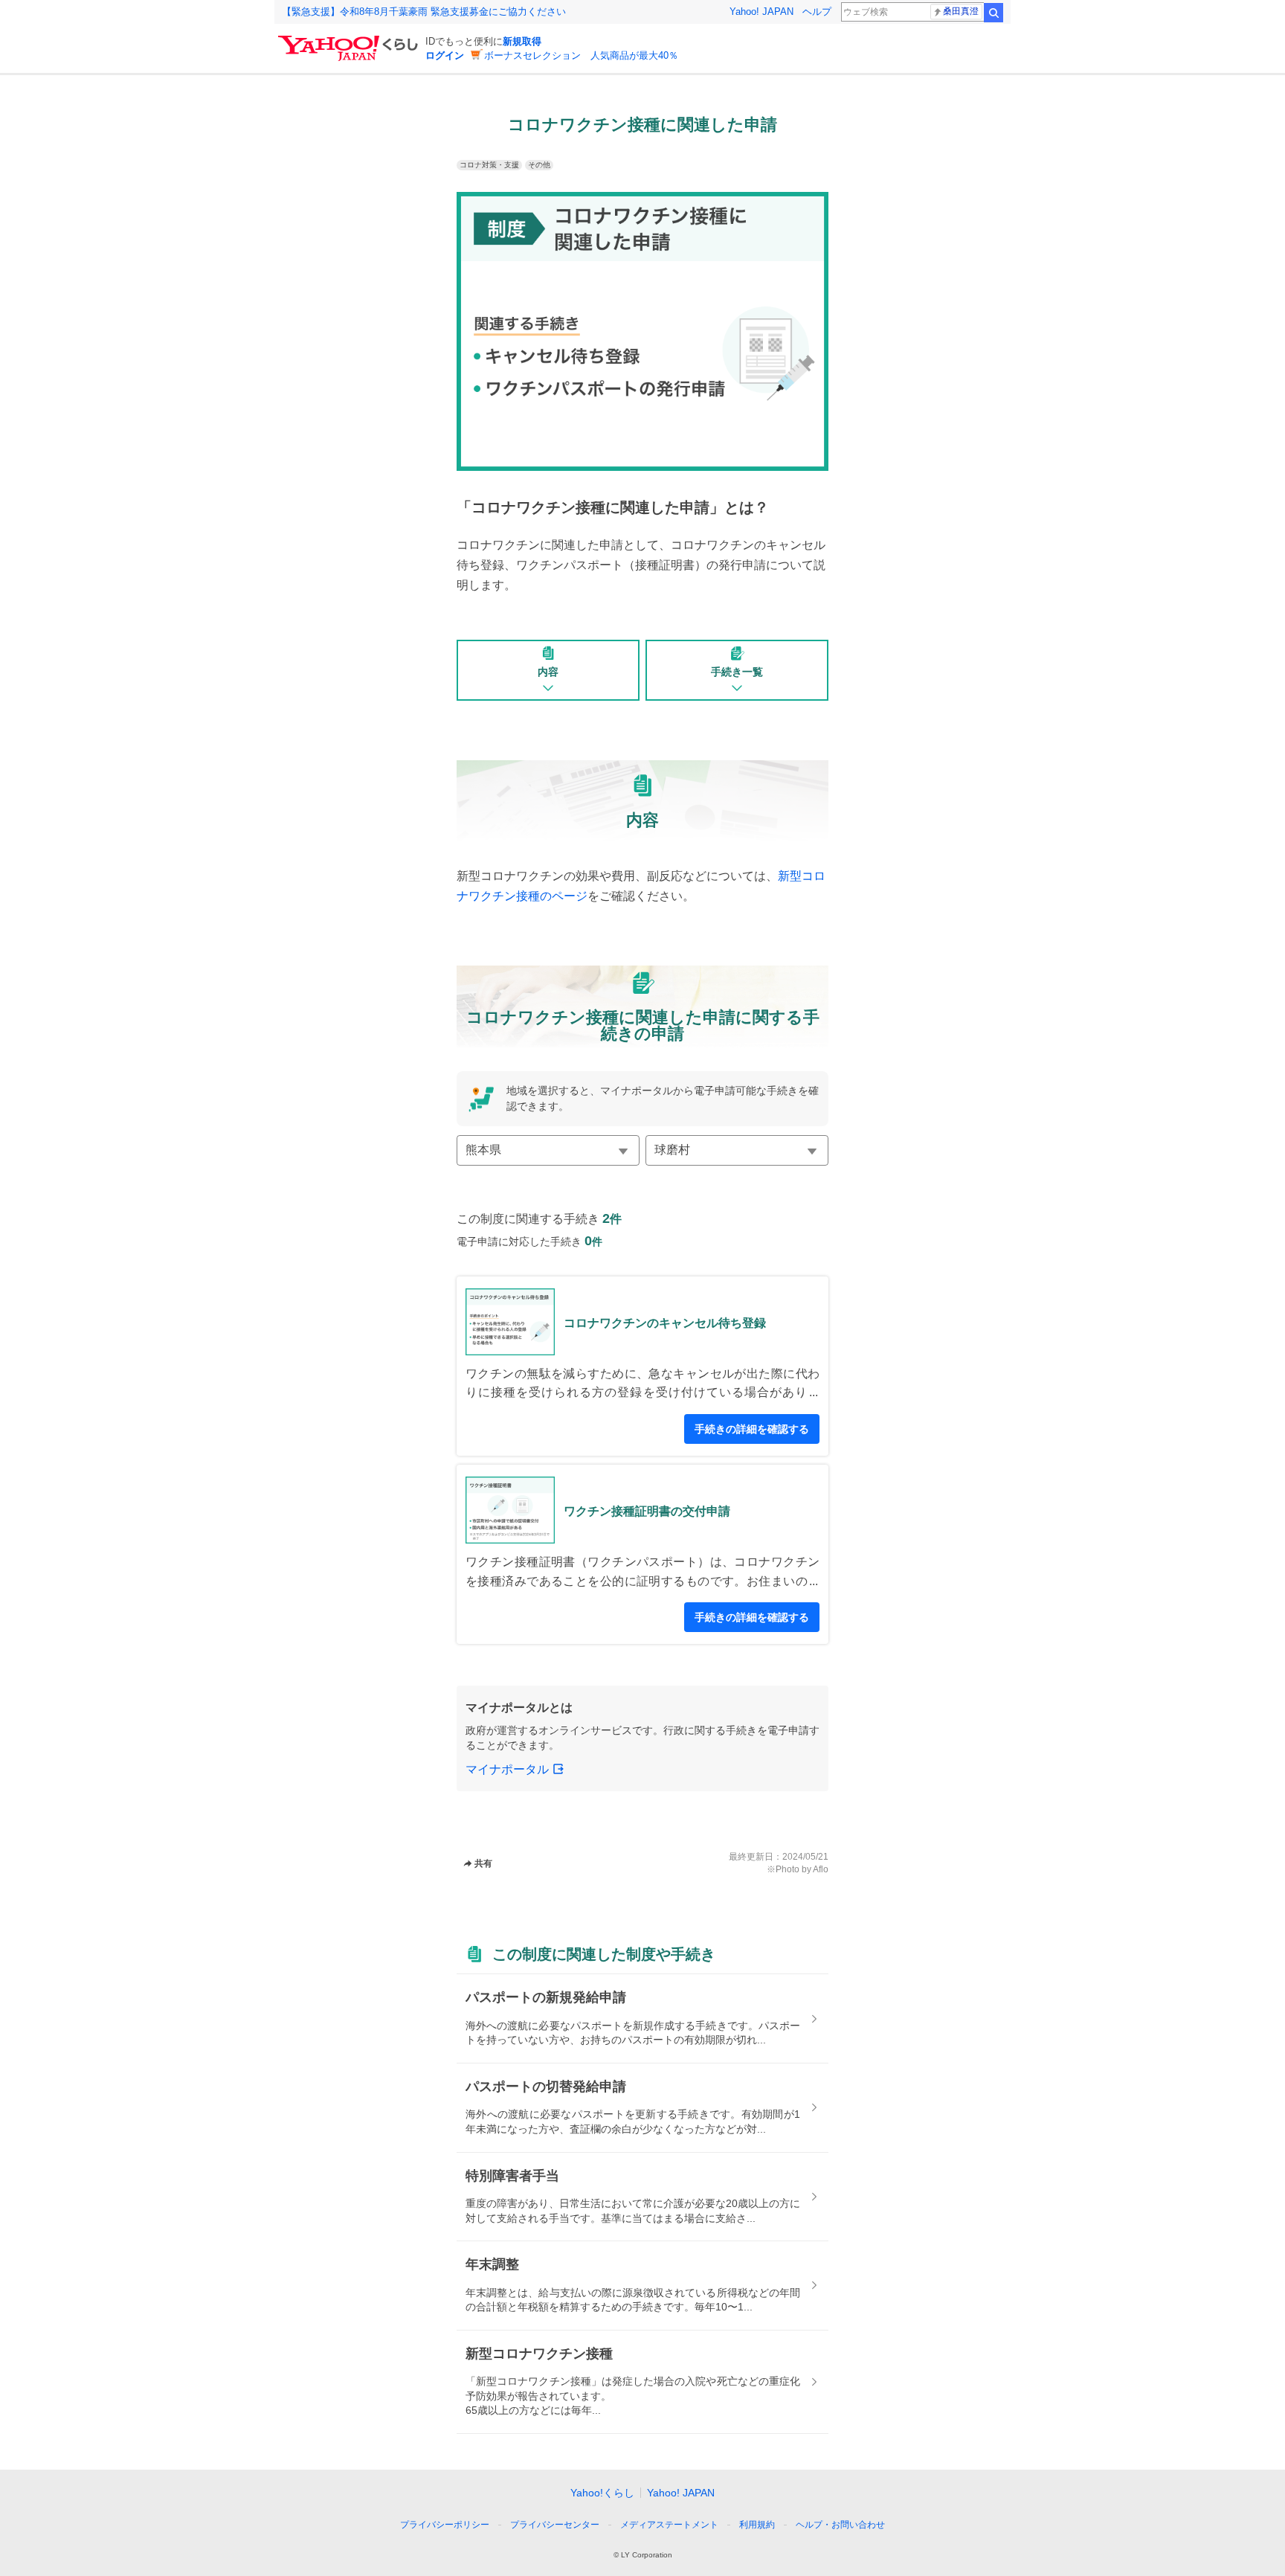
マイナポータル (507, 1769)
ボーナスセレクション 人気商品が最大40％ (581, 55)
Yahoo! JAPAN (761, 12)
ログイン (445, 55)
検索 (993, 13)
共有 (483, 1863)
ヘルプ (817, 12)
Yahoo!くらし (602, 2493)
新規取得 (522, 41)
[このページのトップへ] (886, 2497)
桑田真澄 (961, 11)
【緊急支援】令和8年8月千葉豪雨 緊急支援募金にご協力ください (424, 12)
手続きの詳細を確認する (752, 1429)
